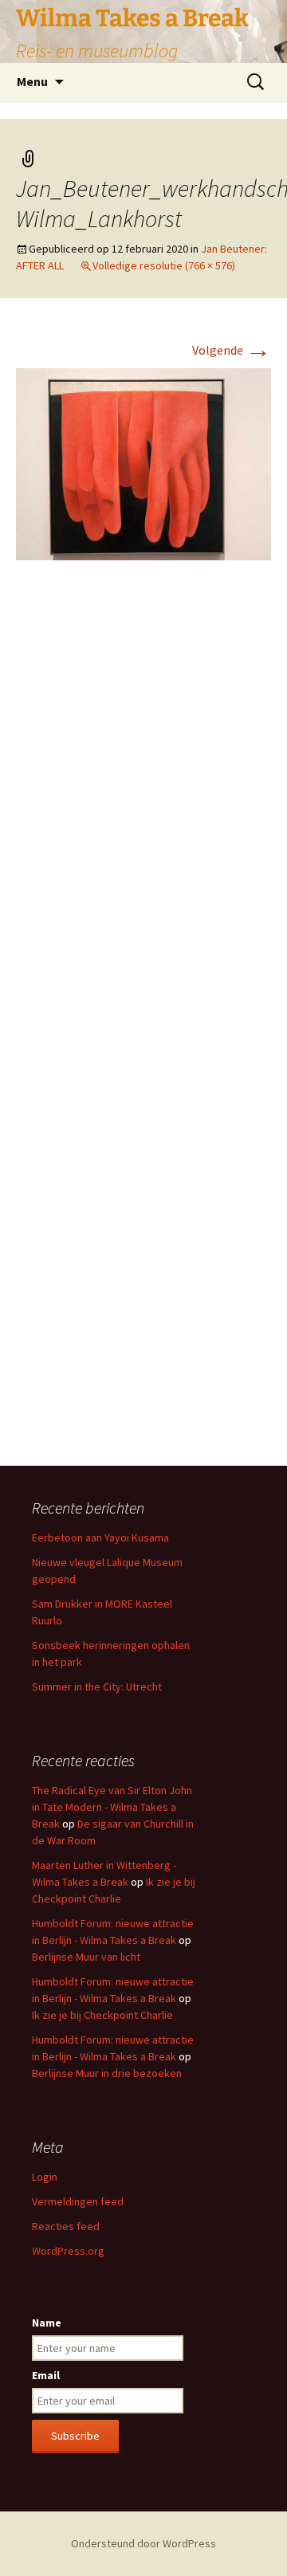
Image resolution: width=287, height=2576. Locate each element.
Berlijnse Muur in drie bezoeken (107, 2073)
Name (47, 2323)
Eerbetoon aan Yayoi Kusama (100, 1537)
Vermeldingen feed (78, 2201)
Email (46, 2375)
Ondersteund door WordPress (143, 2543)
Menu (32, 81)
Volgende (232, 350)
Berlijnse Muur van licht (86, 1957)
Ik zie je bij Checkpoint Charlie (102, 2015)
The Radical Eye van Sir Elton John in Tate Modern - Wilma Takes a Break (112, 1807)
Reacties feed (66, 2226)
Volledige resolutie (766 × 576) (164, 265)
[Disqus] (143, 811)
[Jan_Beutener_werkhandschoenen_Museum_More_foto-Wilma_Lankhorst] (143, 462)
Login (45, 2177)
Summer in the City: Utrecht (97, 1687)
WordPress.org (68, 2251)
